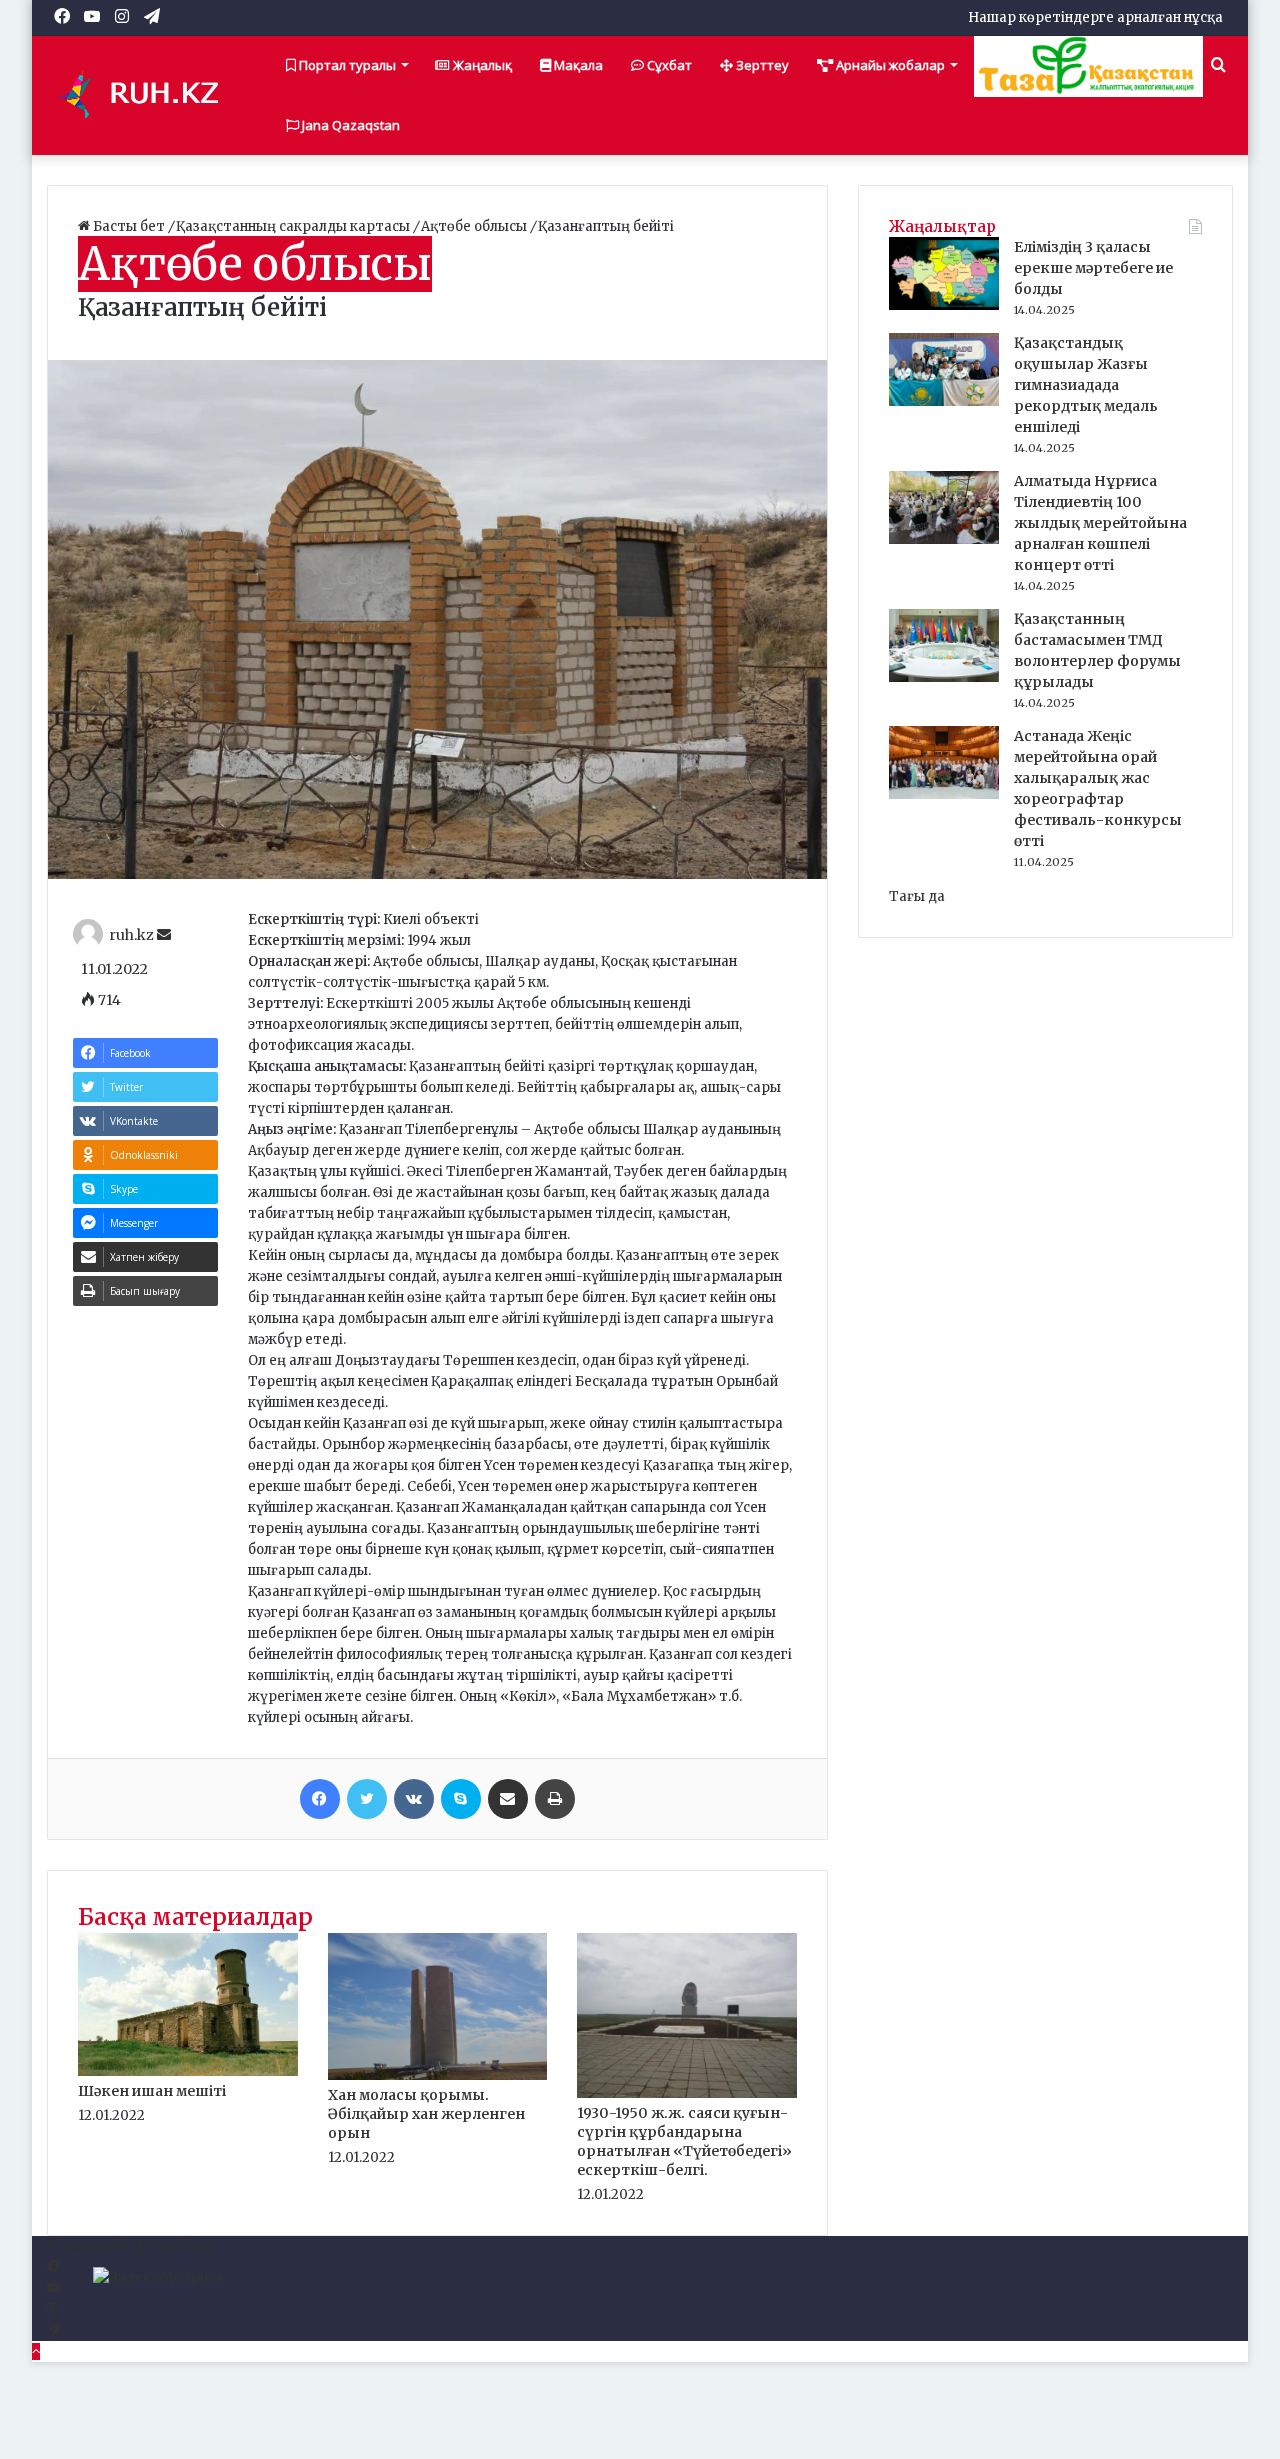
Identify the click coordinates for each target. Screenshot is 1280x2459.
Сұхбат (668, 65)
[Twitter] (367, 1799)
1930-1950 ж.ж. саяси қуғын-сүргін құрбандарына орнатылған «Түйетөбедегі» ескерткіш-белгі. (684, 2141)
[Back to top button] (36, 2351)
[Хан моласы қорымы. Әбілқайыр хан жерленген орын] (438, 2075)
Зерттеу (761, 65)
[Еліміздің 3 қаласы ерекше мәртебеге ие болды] (944, 305)
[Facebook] (320, 1799)
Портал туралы (346, 65)
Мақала (577, 65)
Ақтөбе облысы (475, 226)
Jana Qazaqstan (349, 125)
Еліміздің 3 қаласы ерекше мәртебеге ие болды (1093, 268)
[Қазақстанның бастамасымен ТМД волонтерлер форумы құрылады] (944, 677)
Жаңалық (481, 65)
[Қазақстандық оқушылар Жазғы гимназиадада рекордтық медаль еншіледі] (944, 401)
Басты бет (129, 226)
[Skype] (461, 1799)
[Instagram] (52, 2309)
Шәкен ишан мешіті (152, 2091)
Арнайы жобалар (889, 65)
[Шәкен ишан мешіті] (188, 2071)
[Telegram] (53, 2330)
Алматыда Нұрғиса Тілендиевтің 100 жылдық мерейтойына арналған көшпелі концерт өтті (1100, 523)
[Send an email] (164, 935)
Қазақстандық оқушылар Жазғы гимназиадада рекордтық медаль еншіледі (1086, 385)
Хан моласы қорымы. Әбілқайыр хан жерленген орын (426, 2114)
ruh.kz (131, 935)
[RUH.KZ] (147, 95)
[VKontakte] (414, 1799)
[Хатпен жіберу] (508, 1799)
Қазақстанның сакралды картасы (294, 226)
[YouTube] (53, 2288)
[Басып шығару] (555, 1799)
